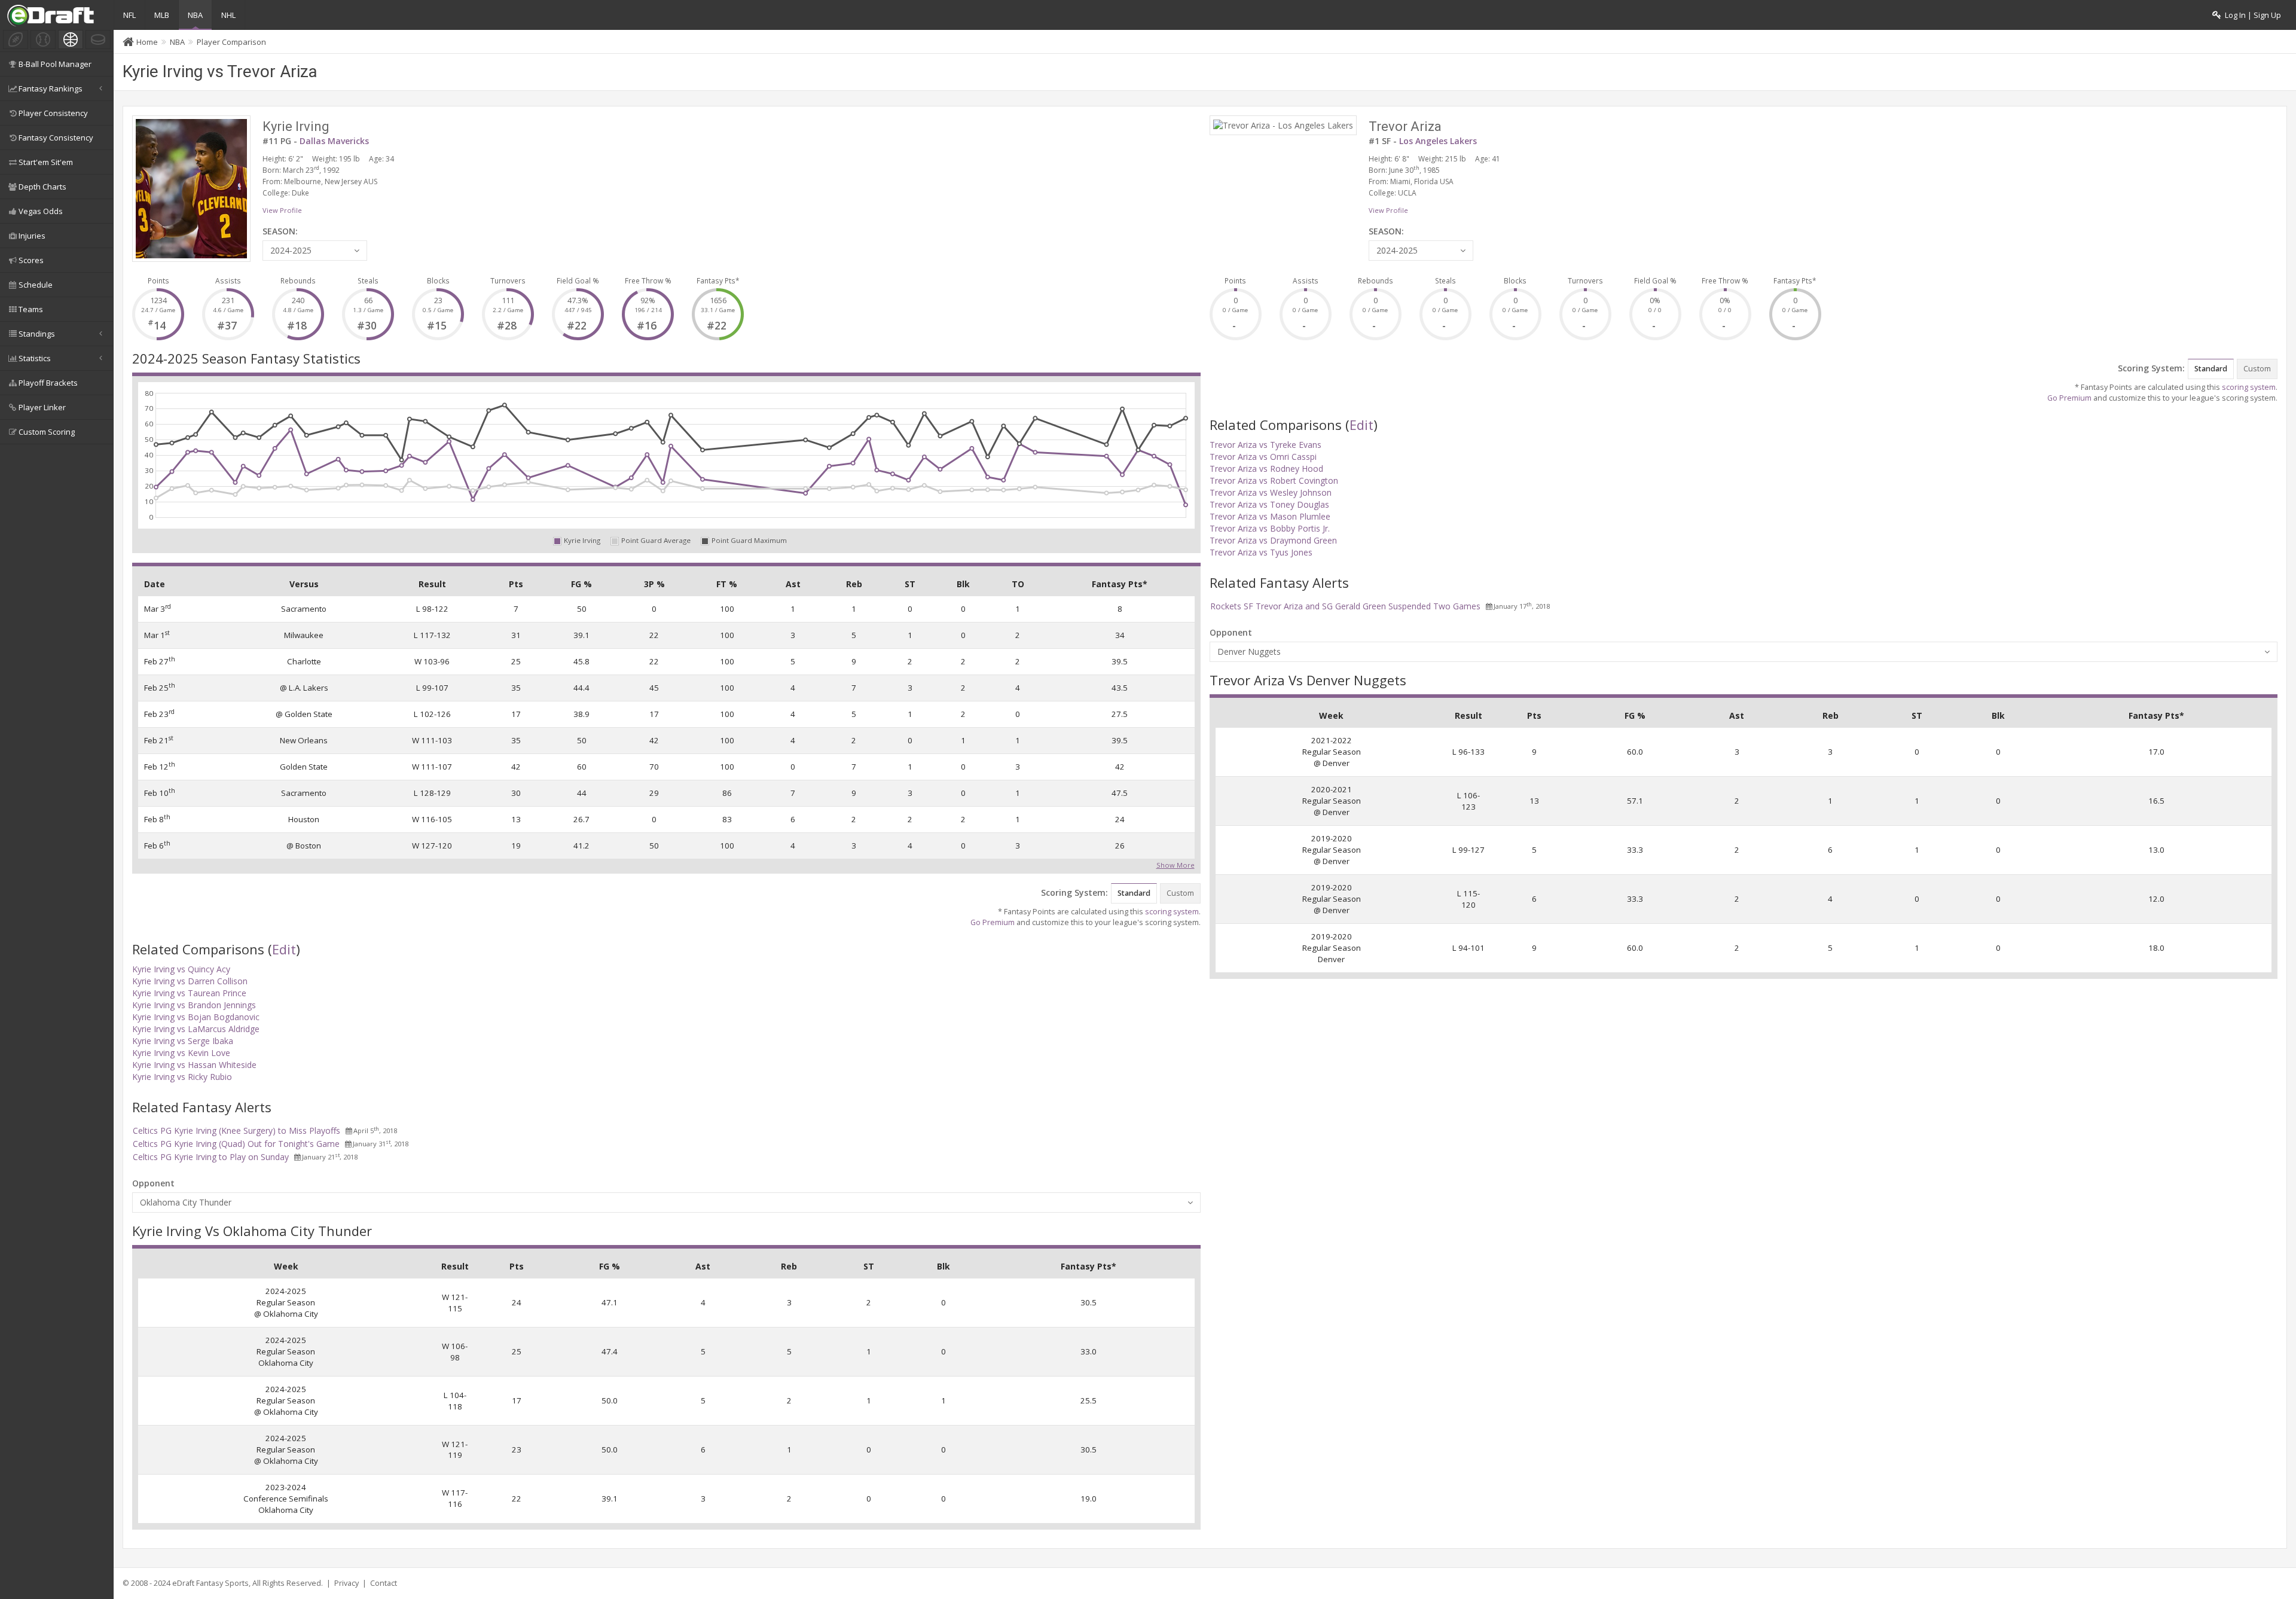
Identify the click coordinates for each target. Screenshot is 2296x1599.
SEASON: (280, 231)
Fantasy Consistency (56, 138)
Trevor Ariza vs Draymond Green (1273, 540)
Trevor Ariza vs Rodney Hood (1266, 469)
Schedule (36, 285)
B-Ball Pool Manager (55, 64)
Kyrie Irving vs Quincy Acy (181, 969)
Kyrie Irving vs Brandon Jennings (194, 1005)
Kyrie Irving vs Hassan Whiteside (194, 1065)
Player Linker (42, 407)
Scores (31, 260)
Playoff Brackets (48, 383)
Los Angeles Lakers (1438, 141)
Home (147, 42)
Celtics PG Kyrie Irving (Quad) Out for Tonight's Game (236, 1144)
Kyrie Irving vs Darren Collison (190, 981)
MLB (162, 15)
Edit (284, 949)
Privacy (346, 1583)
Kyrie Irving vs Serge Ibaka (183, 1041)
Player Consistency (53, 113)
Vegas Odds (41, 211)
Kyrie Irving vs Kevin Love (181, 1053)
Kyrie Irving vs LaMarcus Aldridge (196, 1029)
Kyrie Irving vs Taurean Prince (189, 993)
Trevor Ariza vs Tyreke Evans (1265, 445)
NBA (195, 15)
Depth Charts (42, 187)
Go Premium (993, 922)
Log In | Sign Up (2251, 15)
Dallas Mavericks (334, 141)
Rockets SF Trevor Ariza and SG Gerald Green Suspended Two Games (1345, 606)
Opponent (153, 1183)
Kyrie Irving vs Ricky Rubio (182, 1077)
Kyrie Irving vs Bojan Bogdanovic (196, 1017)
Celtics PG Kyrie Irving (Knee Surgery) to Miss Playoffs (236, 1130)
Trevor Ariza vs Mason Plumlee (1270, 516)
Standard (1134, 893)
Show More (1176, 864)
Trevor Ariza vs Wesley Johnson (1271, 492)
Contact (384, 1583)
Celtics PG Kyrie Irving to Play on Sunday (211, 1157)
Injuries (32, 236)
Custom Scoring (47, 432)
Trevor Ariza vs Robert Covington (1274, 480)
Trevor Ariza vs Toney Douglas (1269, 504)
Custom (1180, 893)
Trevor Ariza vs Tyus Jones (1261, 552)
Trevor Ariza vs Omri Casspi (1263, 457)
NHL (228, 15)
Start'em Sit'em (46, 162)
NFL (129, 15)
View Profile (282, 210)
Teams (31, 309)
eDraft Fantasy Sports (210, 1583)
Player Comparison (231, 42)
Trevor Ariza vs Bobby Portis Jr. (1270, 528)
